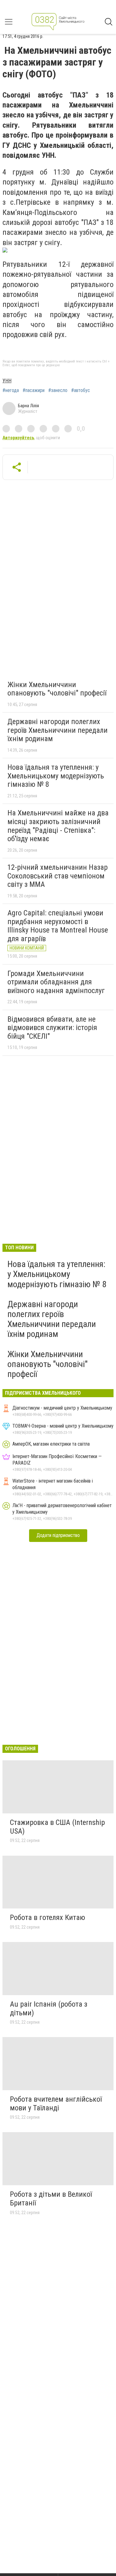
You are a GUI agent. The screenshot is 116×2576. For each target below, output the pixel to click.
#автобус (81, 390)
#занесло (58, 390)
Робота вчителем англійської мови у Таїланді (56, 2104)
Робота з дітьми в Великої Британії (51, 2199)
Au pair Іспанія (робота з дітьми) (49, 2008)
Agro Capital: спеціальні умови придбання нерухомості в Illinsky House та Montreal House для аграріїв (58, 926)
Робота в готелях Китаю (47, 1917)
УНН (7, 381)
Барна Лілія (28, 406)
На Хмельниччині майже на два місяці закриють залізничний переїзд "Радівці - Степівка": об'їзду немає (58, 826)
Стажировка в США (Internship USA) (57, 1827)
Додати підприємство (58, 1535)
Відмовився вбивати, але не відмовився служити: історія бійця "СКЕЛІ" (52, 1028)
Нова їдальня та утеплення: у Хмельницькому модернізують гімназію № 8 (56, 776)
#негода (11, 390)
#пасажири (34, 390)
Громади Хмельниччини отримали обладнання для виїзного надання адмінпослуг (56, 982)
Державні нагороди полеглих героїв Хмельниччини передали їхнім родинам (58, 730)
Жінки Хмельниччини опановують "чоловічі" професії (57, 689)
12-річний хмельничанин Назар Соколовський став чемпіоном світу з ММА (58, 876)
